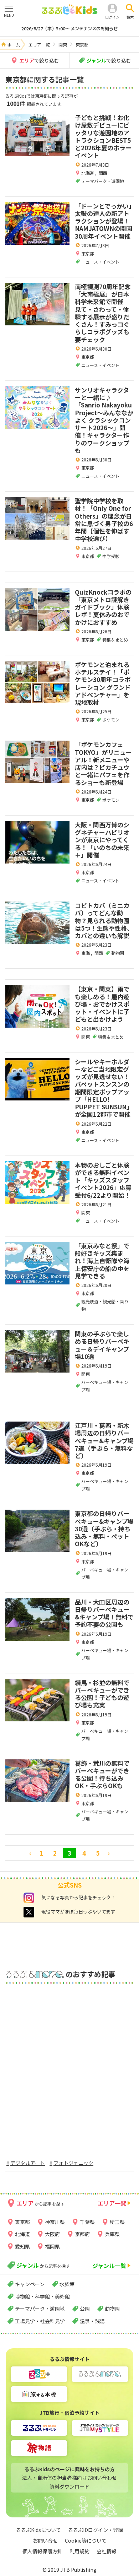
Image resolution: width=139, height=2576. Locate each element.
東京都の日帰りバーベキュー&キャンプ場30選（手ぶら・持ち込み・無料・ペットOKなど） (104, 1528)
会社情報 (107, 2551)
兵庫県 (112, 2234)
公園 (85, 2309)
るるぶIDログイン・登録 (96, 2530)
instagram (29, 1898)
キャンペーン (30, 2284)
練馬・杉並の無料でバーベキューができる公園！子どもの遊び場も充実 (102, 1694)
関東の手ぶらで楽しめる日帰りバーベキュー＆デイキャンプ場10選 (102, 1345)
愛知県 (22, 2246)
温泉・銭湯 (92, 2321)
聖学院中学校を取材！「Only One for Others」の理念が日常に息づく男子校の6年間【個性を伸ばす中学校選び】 (104, 519)
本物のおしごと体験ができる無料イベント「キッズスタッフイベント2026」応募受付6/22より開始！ (103, 1180)
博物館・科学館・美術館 (42, 2296)
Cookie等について (86, 2540)
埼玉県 (117, 2222)
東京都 (88, 253)
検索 (130, 17)
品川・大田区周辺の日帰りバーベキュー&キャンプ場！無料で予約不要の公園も (104, 1613)
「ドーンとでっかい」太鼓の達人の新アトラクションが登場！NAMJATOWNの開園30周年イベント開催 (104, 221)
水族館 (67, 2284)
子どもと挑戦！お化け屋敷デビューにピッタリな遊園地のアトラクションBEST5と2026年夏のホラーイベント (103, 136)
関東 (86, 1037)
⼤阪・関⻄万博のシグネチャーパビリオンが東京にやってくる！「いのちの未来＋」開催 (102, 840)
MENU (9, 15)
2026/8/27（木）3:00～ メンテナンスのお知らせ (69, 29)
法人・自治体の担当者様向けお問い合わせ (69, 2478)
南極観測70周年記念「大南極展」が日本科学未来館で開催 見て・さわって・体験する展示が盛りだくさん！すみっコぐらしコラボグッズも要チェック (103, 313)
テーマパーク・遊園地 (40, 2309)
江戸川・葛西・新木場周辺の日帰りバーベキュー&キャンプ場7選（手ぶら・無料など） (104, 1440)
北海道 (88, 173)
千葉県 (87, 2222)
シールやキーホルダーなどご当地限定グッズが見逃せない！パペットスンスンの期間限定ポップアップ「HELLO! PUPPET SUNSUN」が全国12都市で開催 (104, 1088)
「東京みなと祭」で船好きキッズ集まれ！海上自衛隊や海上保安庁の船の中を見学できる (102, 1261)
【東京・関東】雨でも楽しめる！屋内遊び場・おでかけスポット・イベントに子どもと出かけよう (102, 1004)
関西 (103, 173)
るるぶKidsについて (38, 2530)
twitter (29, 1912)
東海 (86, 953)
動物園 (112, 2309)
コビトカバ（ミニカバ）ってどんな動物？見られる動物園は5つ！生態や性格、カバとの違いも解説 (104, 920)
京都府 (82, 2234)
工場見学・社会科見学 (40, 2321)
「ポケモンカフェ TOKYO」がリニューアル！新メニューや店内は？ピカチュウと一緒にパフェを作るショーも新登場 (103, 763)
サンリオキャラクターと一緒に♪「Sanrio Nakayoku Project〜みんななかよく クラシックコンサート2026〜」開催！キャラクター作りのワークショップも (104, 420)
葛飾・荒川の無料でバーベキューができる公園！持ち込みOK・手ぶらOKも (102, 1774)
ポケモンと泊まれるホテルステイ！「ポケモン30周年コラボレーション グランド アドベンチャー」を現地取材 (103, 683)
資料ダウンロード (69, 2486)
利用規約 (79, 2551)
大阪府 (52, 2234)
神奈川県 (55, 2222)
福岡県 (52, 2246)
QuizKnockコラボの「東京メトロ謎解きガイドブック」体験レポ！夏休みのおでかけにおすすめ (103, 607)
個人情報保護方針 (42, 2551)
